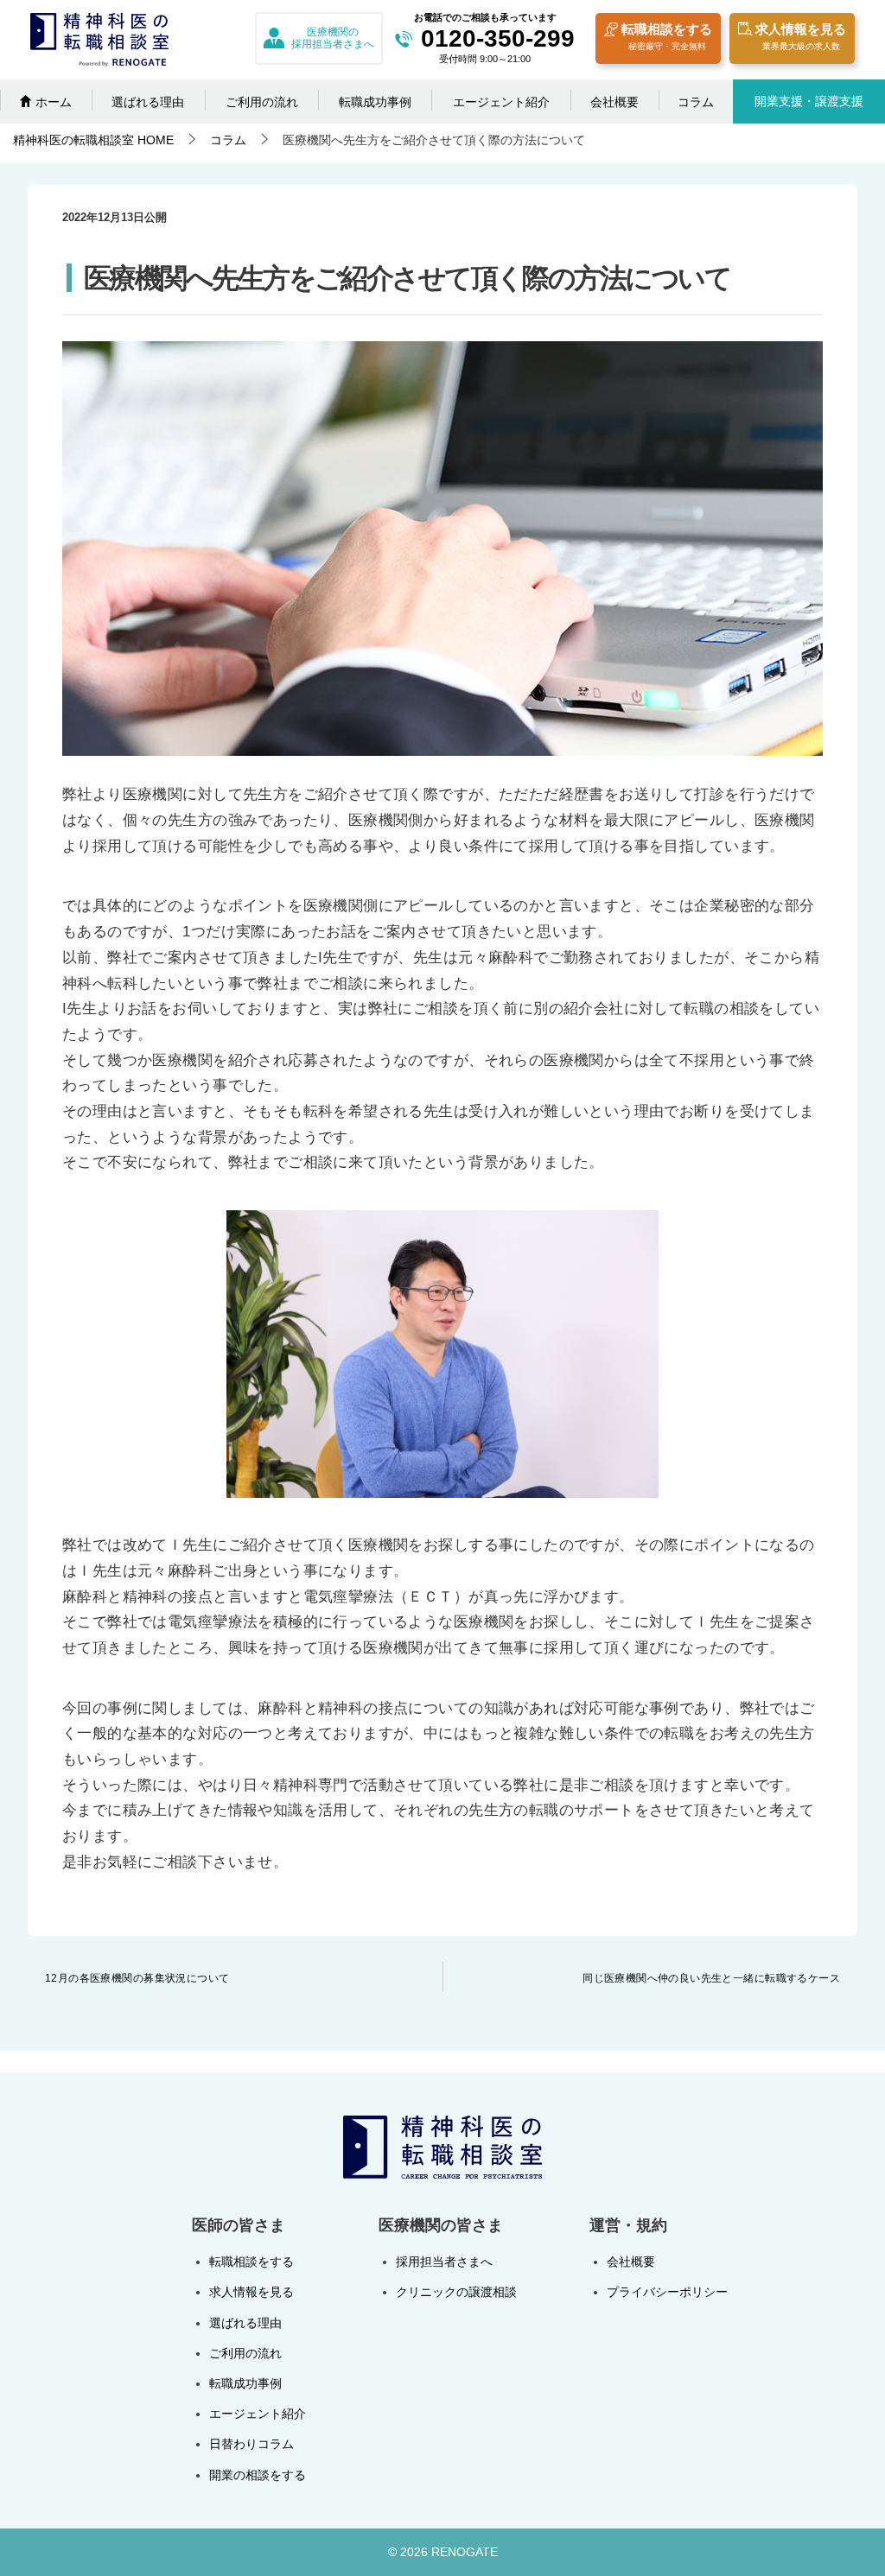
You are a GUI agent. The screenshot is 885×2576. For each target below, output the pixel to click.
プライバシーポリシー (667, 2292)
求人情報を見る (801, 36)
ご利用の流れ (262, 102)
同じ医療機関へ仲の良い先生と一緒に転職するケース (711, 1978)
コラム (696, 102)
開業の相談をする (258, 2475)
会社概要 (614, 102)
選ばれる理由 (148, 102)
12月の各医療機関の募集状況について (137, 1978)
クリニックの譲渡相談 (456, 2292)
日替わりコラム (251, 2444)
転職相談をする (667, 36)
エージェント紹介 (501, 102)
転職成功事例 (375, 102)
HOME (93, 140)
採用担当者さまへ (444, 2262)
